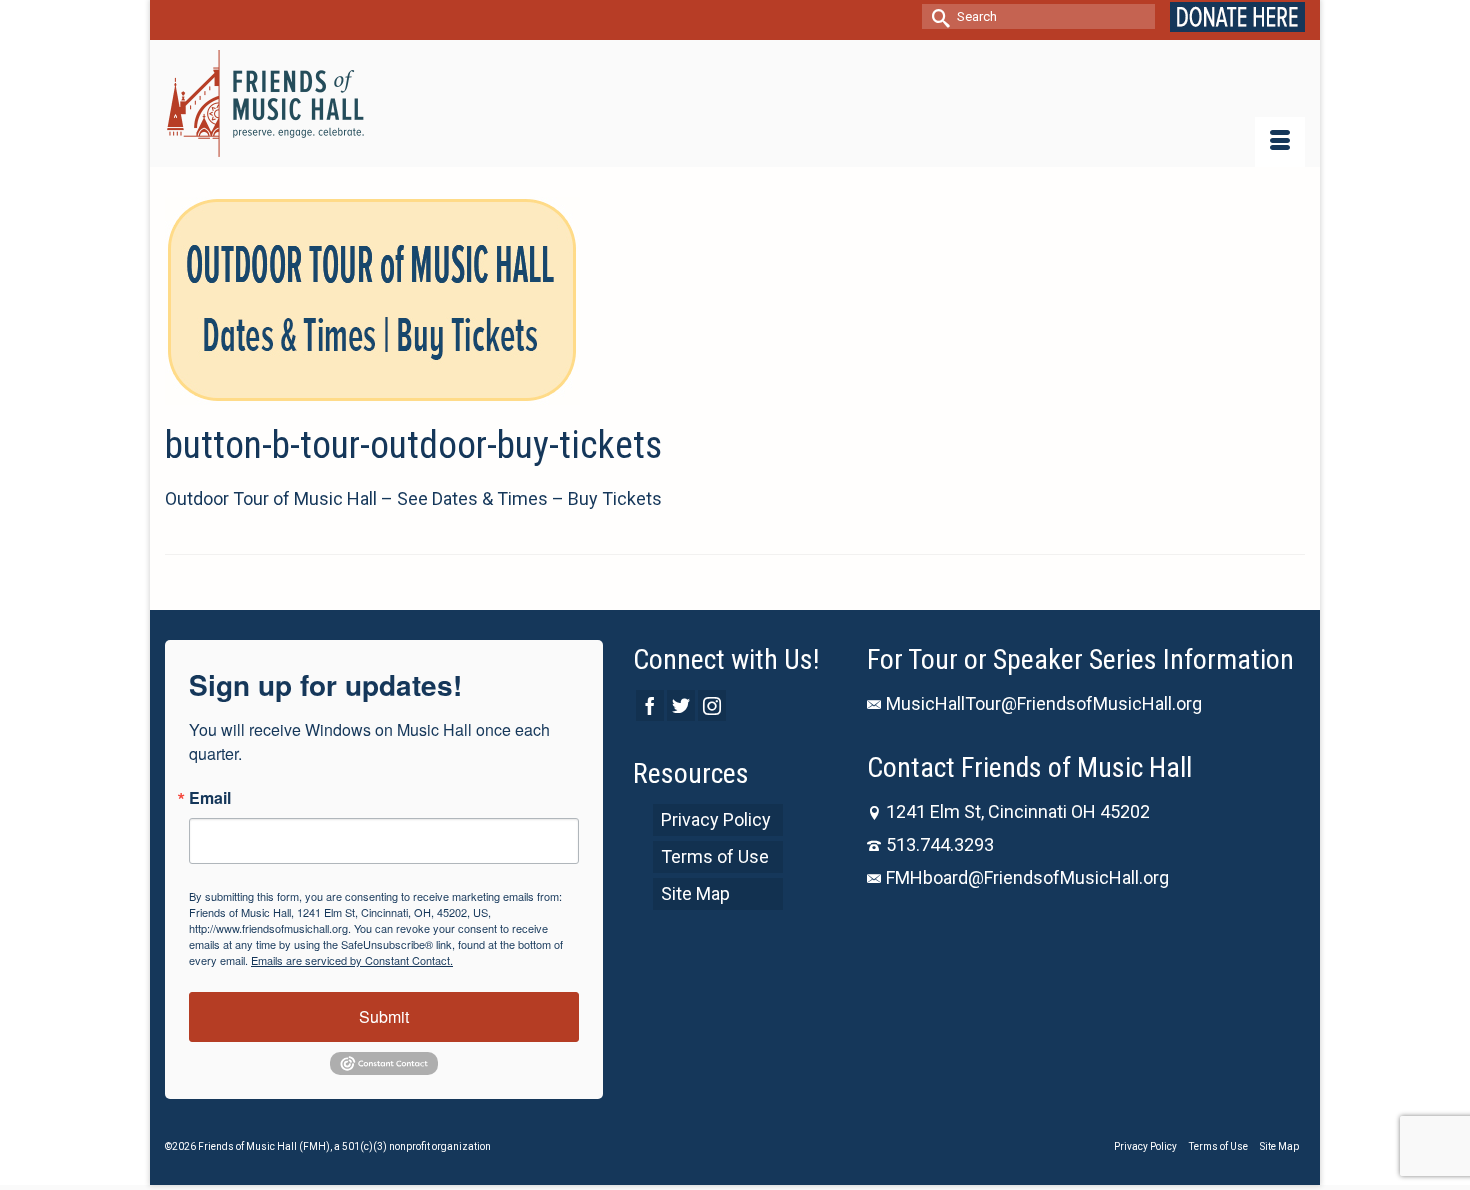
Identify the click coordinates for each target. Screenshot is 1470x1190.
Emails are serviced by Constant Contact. (352, 960)
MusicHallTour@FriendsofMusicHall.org (1044, 703)
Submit (384, 1016)
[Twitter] (681, 705)
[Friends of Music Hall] (267, 103)
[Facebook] (650, 705)
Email (210, 798)
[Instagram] (712, 705)
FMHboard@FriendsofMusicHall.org (1027, 877)
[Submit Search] (937, 16)
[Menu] (1280, 142)
